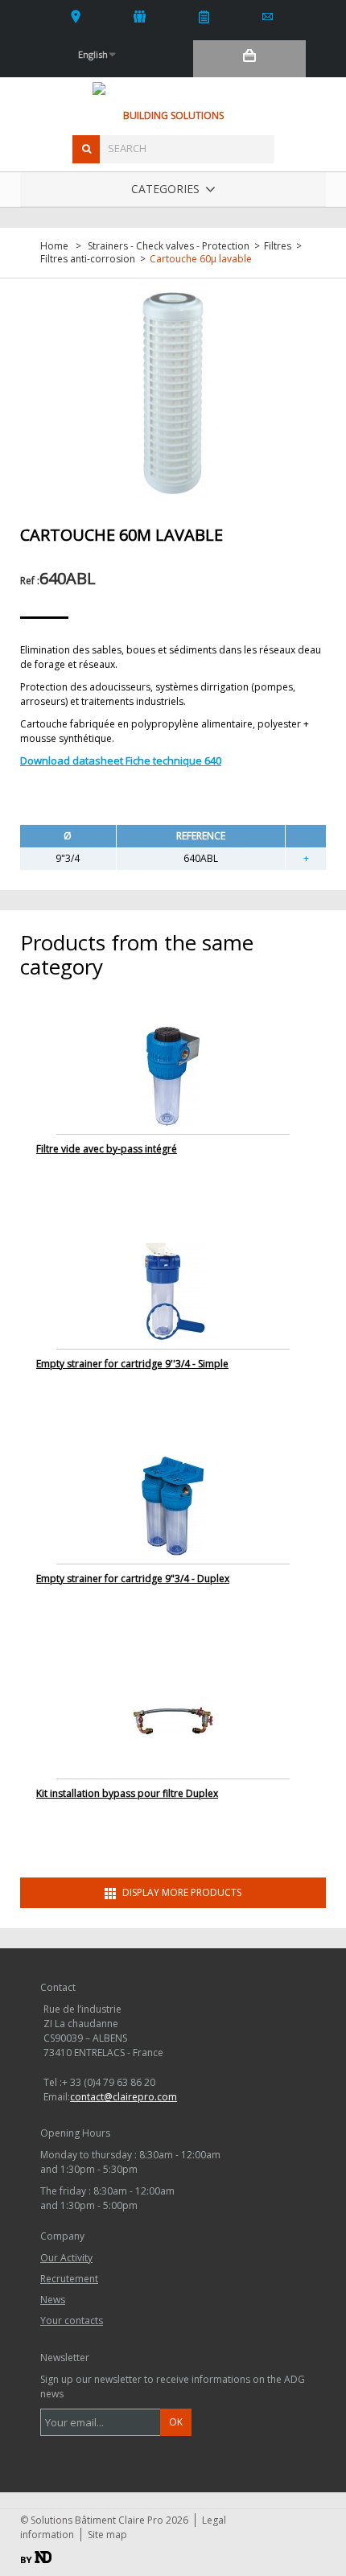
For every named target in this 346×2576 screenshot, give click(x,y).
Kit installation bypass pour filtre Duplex (127, 1793)
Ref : (30, 581)
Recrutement (69, 2279)
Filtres (278, 246)
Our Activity (66, 2258)
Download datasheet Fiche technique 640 (121, 760)
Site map (107, 2535)
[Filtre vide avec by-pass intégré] (173, 1076)
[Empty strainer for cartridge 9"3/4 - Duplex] (173, 1505)
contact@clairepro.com (124, 2097)
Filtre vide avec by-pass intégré (107, 1149)
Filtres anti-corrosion (88, 259)
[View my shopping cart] (249, 59)
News (204, 16)
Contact (268, 16)
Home (54, 246)
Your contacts (76, 16)
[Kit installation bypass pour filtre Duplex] (173, 1720)
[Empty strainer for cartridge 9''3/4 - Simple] (173, 1290)
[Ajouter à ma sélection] (306, 858)
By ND (36, 2557)
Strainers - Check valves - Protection (169, 246)
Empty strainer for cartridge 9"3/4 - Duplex (133, 1579)
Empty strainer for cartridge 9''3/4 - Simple (132, 1364)
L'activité (140, 16)
